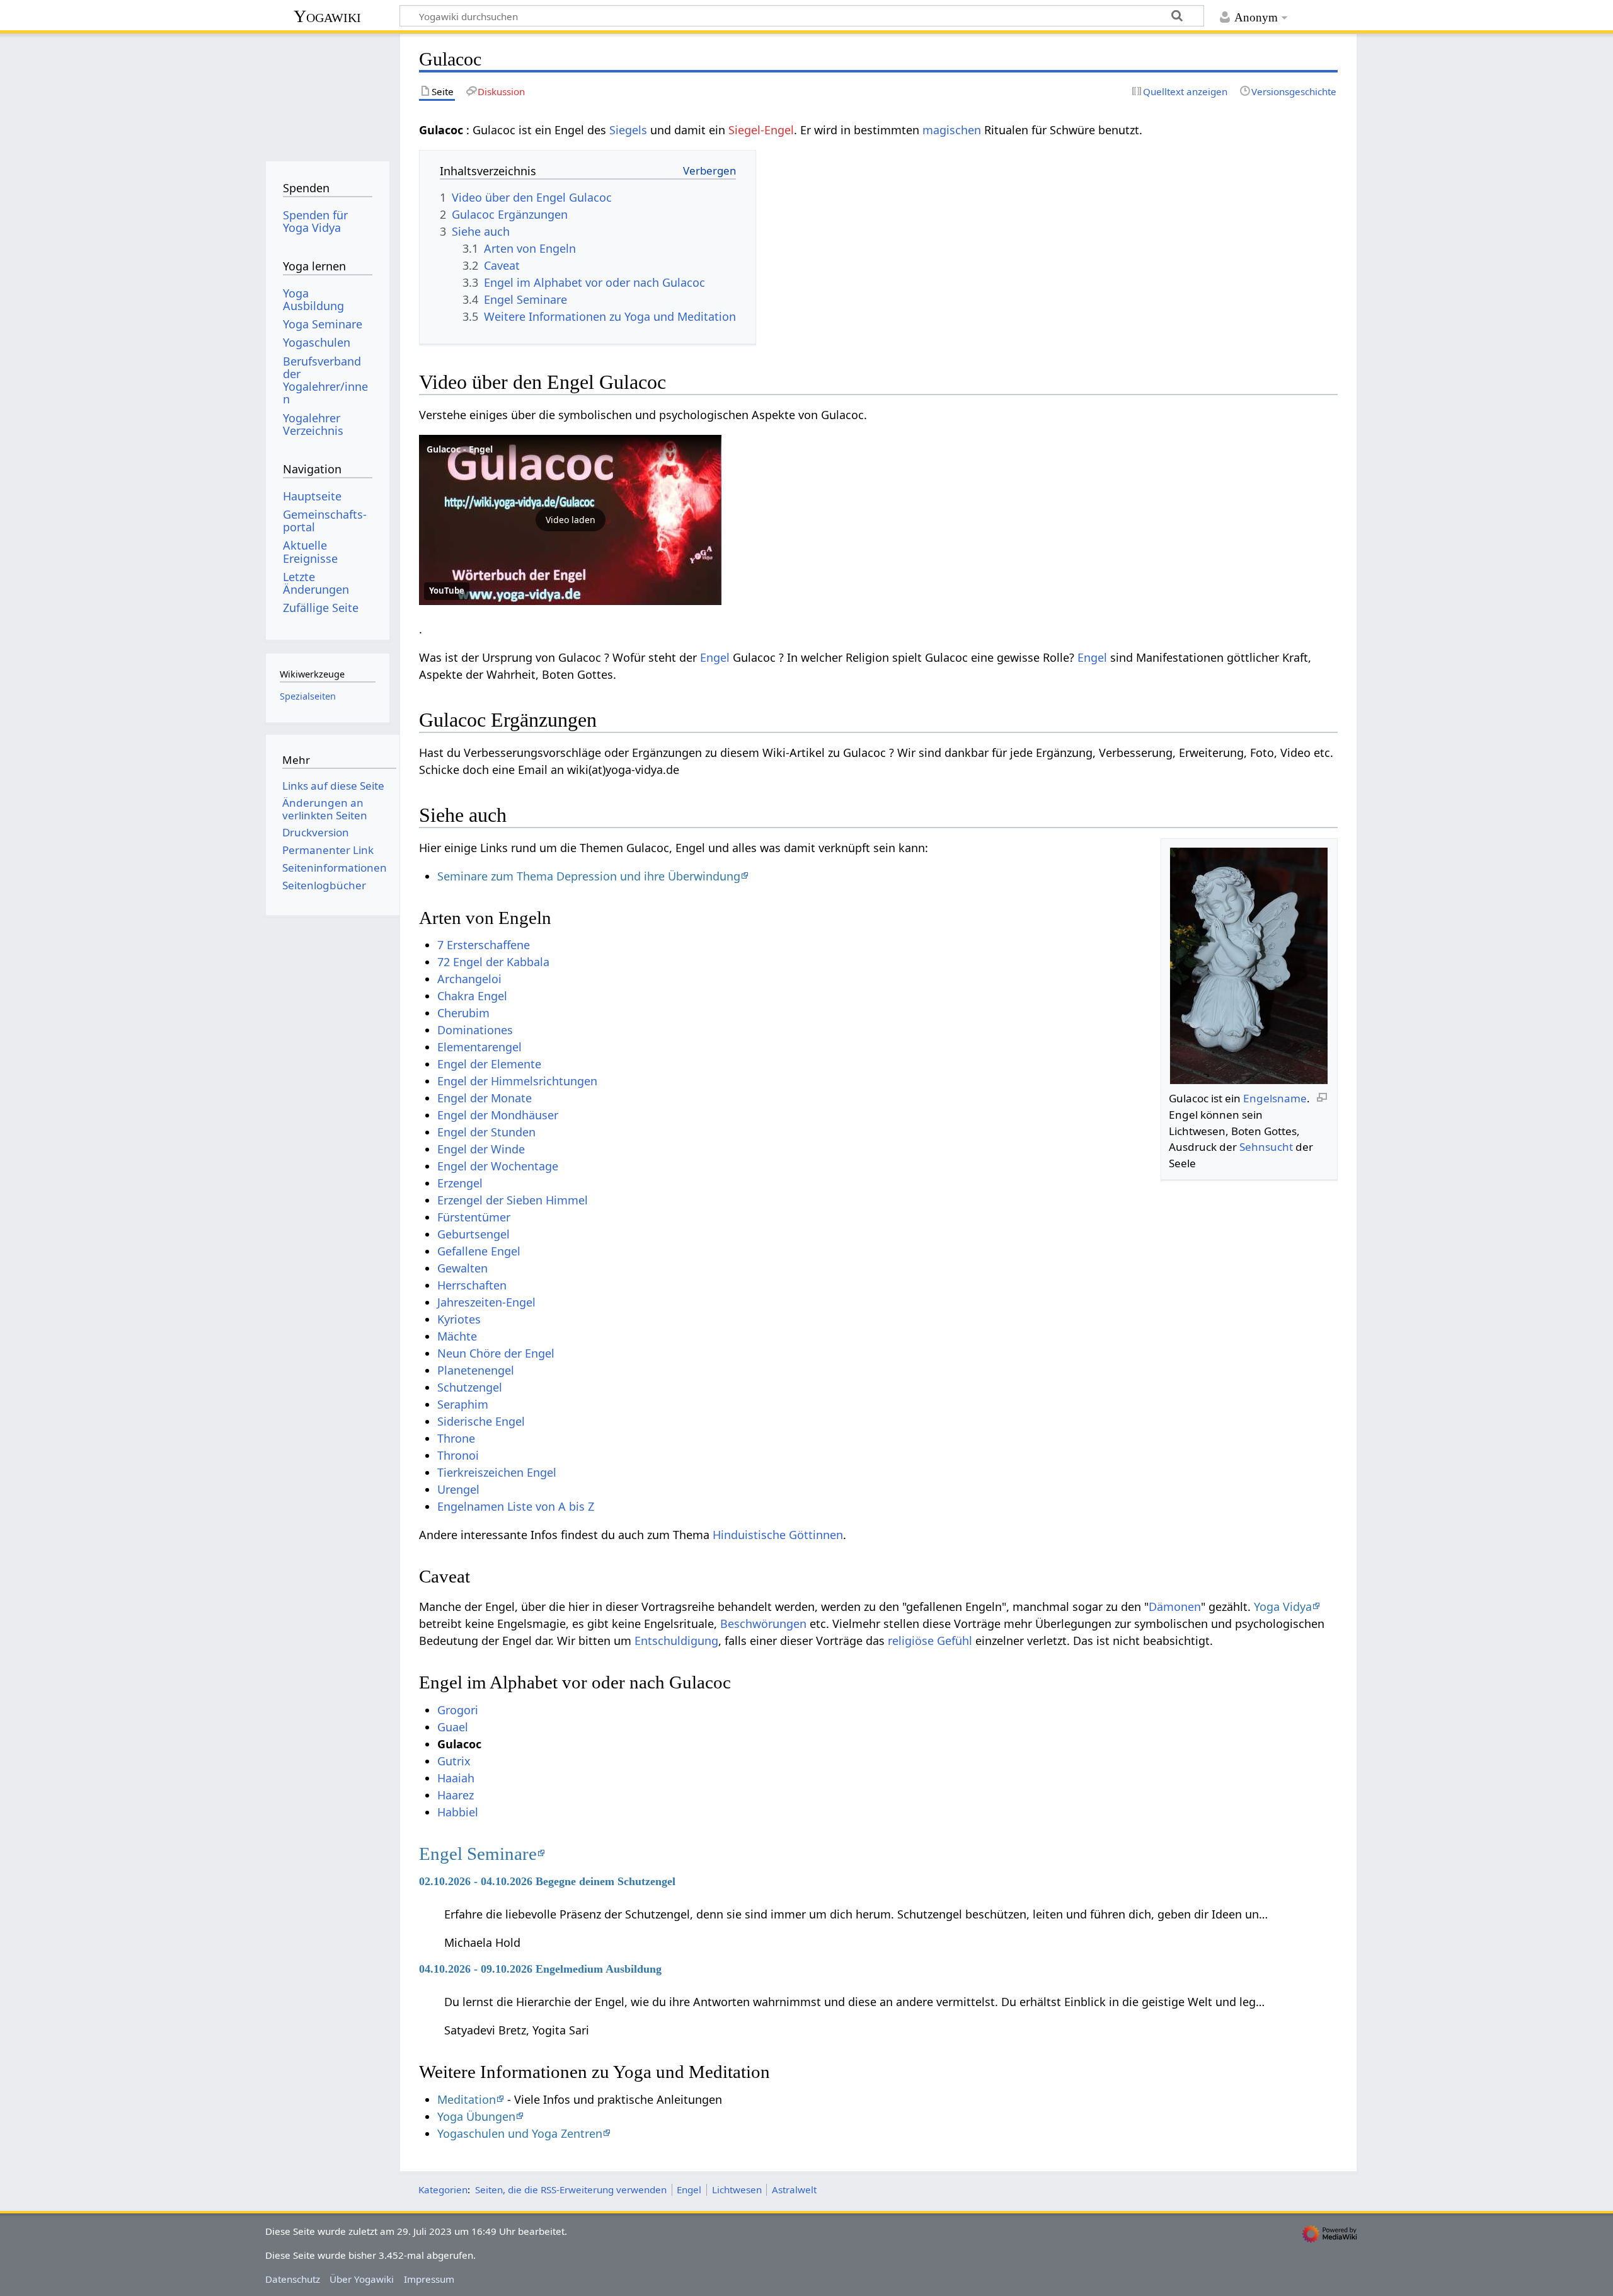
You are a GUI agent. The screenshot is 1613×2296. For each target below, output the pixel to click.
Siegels (628, 130)
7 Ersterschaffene (484, 945)
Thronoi (458, 1455)
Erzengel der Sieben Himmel (513, 1200)
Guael (453, 1727)
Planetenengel (476, 1370)
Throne (456, 1438)
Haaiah (456, 1778)
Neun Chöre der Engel (496, 1353)
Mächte (457, 1336)
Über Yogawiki (362, 2279)
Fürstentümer (474, 1217)
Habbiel (458, 1812)
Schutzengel (470, 1387)
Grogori (458, 1710)
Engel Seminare (478, 1854)
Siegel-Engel (761, 130)
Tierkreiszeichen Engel (497, 1472)
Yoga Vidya (1283, 1607)
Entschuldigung (676, 1641)
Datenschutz (293, 2279)
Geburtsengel (474, 1234)
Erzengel (460, 1183)
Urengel (458, 1489)
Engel (715, 657)
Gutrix (454, 1761)
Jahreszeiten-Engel (486, 1302)
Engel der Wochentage (498, 1166)
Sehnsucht (1266, 1147)
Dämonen (1175, 1607)
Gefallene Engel (479, 1251)
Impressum (429, 2279)
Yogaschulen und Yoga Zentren (520, 2133)
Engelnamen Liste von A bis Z (516, 1506)
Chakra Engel (472, 996)
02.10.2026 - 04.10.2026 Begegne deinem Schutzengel (547, 1881)
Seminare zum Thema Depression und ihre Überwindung (589, 876)
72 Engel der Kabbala (493, 962)
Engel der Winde (481, 1149)
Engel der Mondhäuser (498, 1115)
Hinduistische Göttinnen (778, 1535)
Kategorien (443, 2189)
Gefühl (955, 1641)
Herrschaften (472, 1285)
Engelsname (1275, 1098)
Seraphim (463, 1404)
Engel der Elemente (489, 1064)
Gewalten (462, 1268)
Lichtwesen (737, 2189)
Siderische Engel (481, 1421)
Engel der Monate (485, 1098)
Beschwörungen (763, 1624)
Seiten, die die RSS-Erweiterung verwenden (571, 2189)
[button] (570, 520)
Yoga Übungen (476, 2116)
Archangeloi (469, 979)
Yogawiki (327, 16)
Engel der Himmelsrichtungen (517, 1081)
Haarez (456, 1795)
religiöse (911, 1641)
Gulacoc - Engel (460, 449)
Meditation (467, 2099)
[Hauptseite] (327, 93)
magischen (952, 130)
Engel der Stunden (486, 1132)
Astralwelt (794, 2189)
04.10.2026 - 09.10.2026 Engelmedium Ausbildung (540, 1969)
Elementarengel (479, 1047)
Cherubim (463, 1013)
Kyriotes (459, 1319)
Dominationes (475, 1030)
